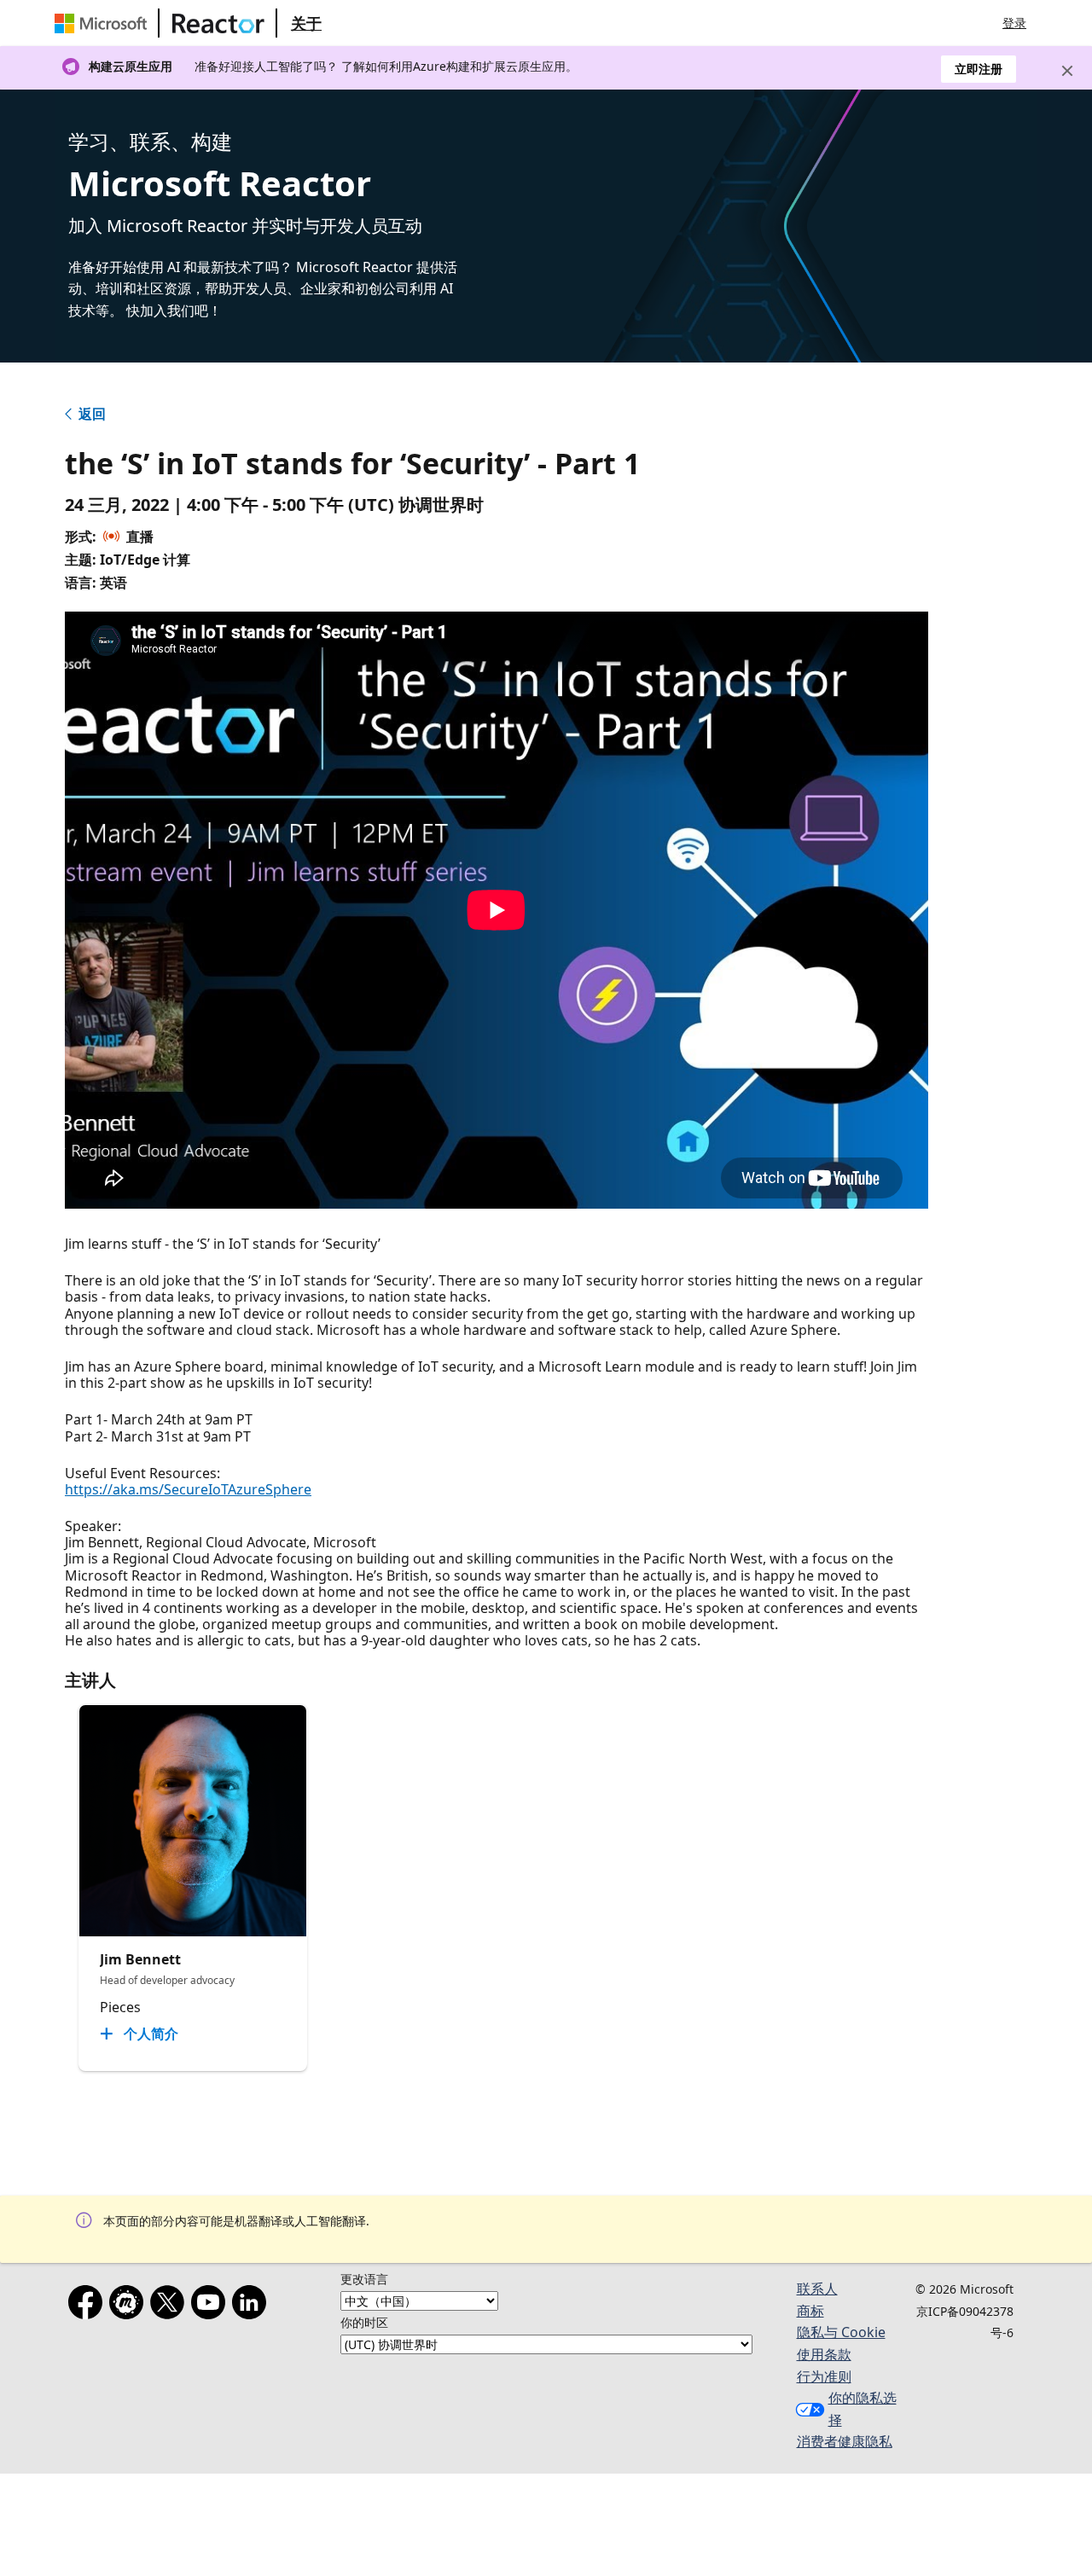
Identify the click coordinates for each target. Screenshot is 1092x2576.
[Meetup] (130, 2306)
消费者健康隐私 (845, 2441)
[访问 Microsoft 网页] (104, 23)
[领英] (253, 2306)
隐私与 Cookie (841, 2332)
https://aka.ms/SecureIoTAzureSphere (188, 1489)
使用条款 (824, 2354)
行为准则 (824, 2376)
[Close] (1067, 71)
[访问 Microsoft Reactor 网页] (218, 23)
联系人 (817, 2289)
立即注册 (979, 69)
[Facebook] (89, 2306)
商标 (810, 2311)
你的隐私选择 (863, 2409)
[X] (171, 2306)
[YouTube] (212, 2306)
